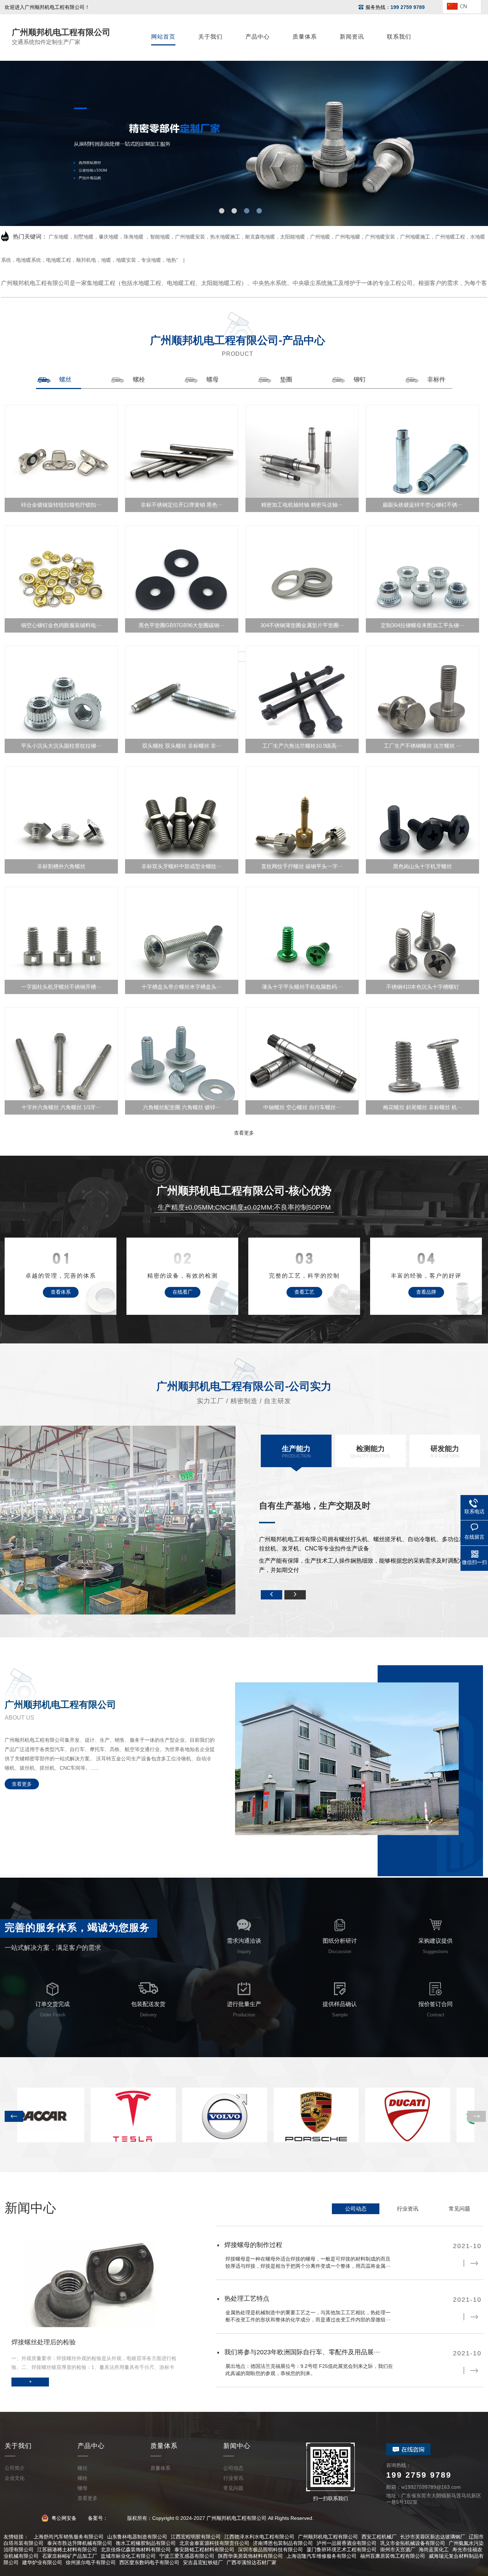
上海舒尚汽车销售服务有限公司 (69, 2537)
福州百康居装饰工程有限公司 (393, 2556)
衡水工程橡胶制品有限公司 (146, 2543)
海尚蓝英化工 (434, 2550)
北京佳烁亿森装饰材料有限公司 (136, 2550)
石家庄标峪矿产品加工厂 (70, 2556)
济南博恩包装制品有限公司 (283, 2543)
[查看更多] (244, 657)
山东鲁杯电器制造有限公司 (137, 2537)
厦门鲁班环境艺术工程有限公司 (342, 2550)
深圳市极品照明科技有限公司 (270, 2550)
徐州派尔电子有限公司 (91, 2562)
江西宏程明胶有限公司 (196, 2537)
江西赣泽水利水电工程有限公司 (259, 2537)
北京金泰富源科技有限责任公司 (214, 2543)
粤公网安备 (63, 2518)
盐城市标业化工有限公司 (128, 2556)
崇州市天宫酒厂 (398, 2550)
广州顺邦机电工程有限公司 (328, 2537)
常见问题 (459, 2209)
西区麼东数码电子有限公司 (149, 2562)
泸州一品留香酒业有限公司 (347, 2543)
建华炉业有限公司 (42, 2562)
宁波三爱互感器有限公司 (187, 2556)
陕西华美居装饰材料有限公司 (250, 2556)
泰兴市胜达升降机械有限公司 (80, 2543)
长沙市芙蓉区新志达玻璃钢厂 (433, 2537)
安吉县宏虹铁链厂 (203, 2562)
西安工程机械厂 (379, 2537)
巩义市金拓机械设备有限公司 (413, 2543)
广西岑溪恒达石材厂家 (252, 2562)
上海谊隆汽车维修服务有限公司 (322, 2556)
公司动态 (356, 2209)
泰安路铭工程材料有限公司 (204, 2550)
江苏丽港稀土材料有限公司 (67, 2550)
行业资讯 (408, 2209)
